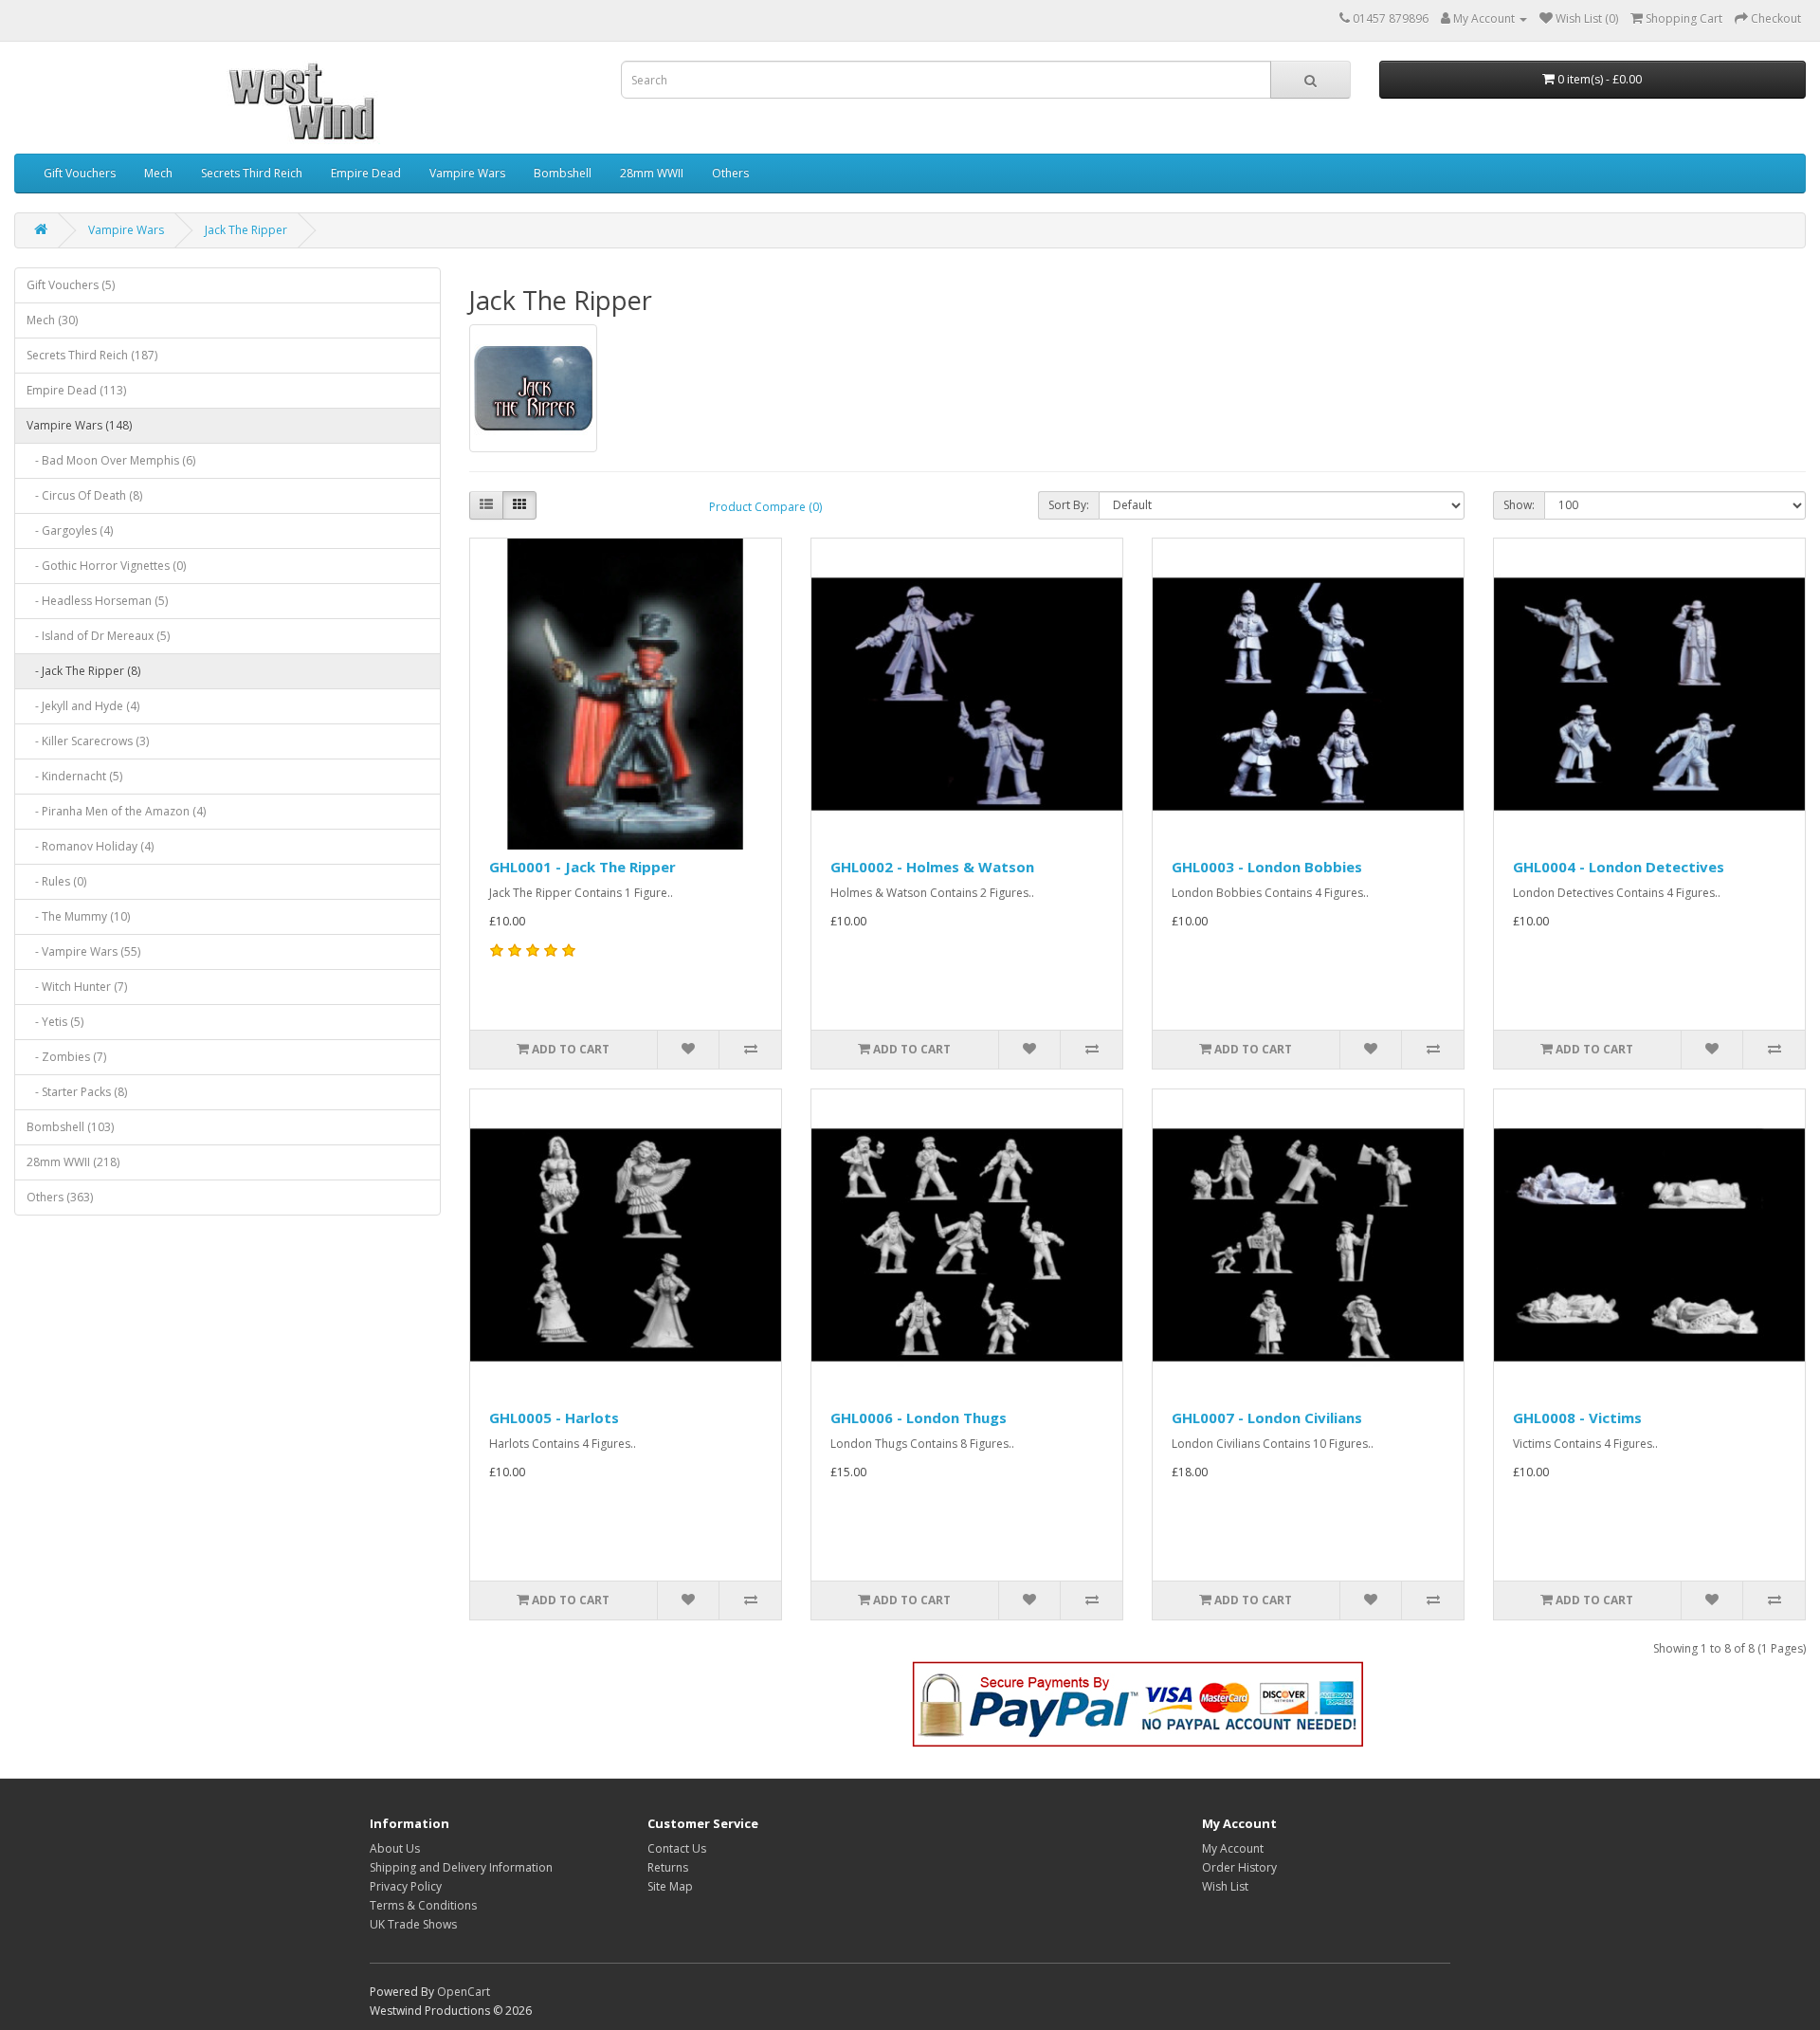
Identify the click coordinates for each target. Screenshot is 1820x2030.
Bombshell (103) (70, 1127)
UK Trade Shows (413, 1924)
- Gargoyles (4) (70, 530)
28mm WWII (652, 173)
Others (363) (60, 1197)
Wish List (1225, 1886)
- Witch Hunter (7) (77, 987)
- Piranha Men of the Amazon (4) (116, 811)
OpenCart (464, 1992)
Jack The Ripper (246, 230)
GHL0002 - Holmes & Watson (932, 867)
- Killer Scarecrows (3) (88, 741)
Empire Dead (366, 173)
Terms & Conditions (423, 1905)
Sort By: (1069, 505)
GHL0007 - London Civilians (1267, 1417)
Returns (668, 1867)
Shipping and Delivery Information (461, 1867)
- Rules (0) (56, 881)
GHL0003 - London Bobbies (1267, 867)
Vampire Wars (467, 173)
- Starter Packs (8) (77, 1092)
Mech (158, 173)
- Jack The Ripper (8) (83, 671)
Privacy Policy (406, 1886)
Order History (1239, 1867)
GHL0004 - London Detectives (1619, 867)
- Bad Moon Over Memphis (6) (111, 460)
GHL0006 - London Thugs (919, 1417)
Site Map (670, 1886)
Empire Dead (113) (76, 390)
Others (730, 173)
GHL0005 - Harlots (554, 1417)
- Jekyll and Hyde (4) (83, 706)
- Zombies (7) (66, 1057)
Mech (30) (52, 320)
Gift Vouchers (80, 173)
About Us (395, 1848)
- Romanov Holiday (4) (90, 846)
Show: (1519, 505)
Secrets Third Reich (252, 173)
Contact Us (677, 1848)
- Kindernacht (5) (74, 776)
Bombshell (563, 173)
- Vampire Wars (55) (83, 951)
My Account (1233, 1848)
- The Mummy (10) (78, 916)
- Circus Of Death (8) (84, 495)
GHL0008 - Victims (1577, 1417)
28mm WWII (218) (73, 1162)
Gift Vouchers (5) (71, 285)
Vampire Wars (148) (79, 425)
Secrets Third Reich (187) (92, 355)
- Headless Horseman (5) (97, 601)
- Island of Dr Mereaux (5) (98, 636)
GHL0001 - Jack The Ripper (582, 867)
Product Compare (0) (765, 507)
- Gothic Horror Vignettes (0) (106, 566)
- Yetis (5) (55, 1022)
